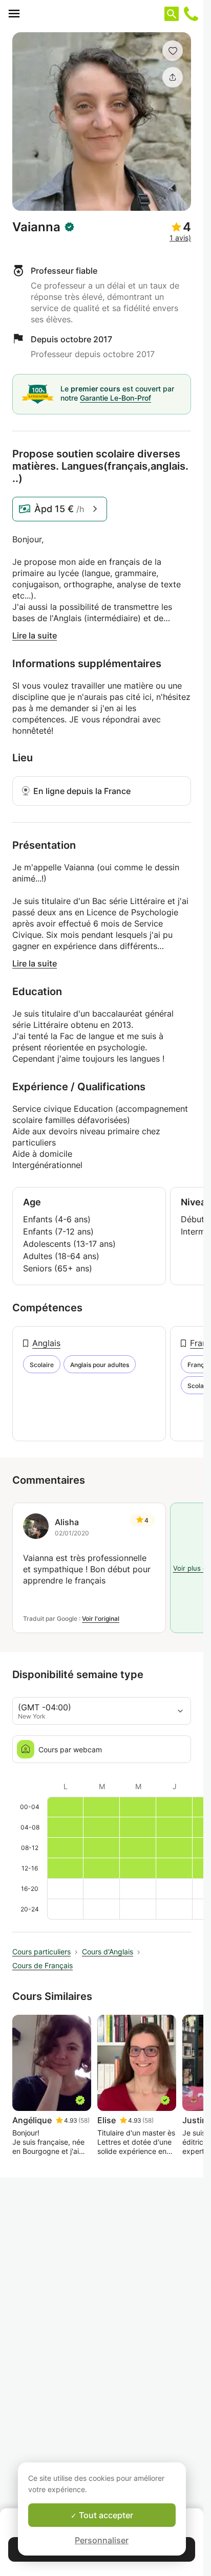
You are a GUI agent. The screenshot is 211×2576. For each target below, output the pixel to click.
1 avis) (180, 238)
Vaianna (36, 227)
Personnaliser (102, 2540)
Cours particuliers (41, 1952)
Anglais (46, 1343)
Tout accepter (105, 2515)
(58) (84, 2120)
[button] (173, 51)
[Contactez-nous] (191, 14)
